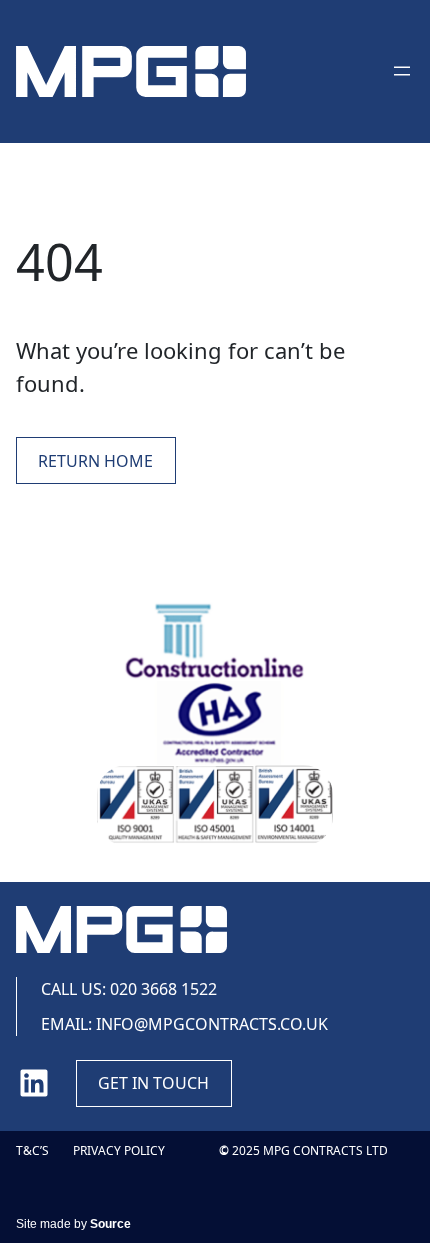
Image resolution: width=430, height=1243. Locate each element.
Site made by (73, 1224)
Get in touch (153, 1083)
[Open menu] (402, 71)
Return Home (95, 461)
